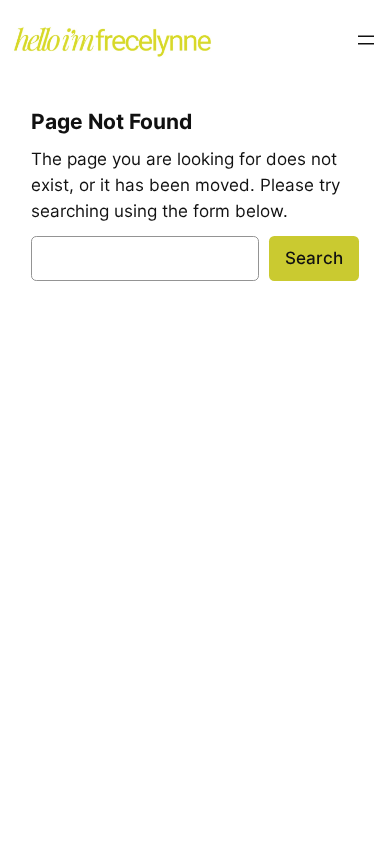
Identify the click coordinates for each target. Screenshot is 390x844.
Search (314, 258)
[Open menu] (366, 40)
